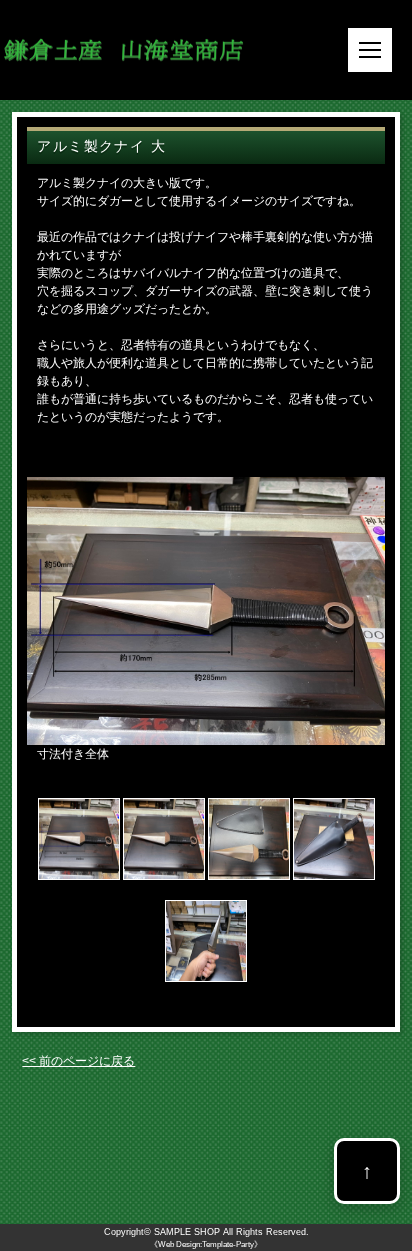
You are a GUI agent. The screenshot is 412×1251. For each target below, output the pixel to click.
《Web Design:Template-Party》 (206, 1244)
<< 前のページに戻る (78, 1061)
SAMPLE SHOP (187, 1232)
